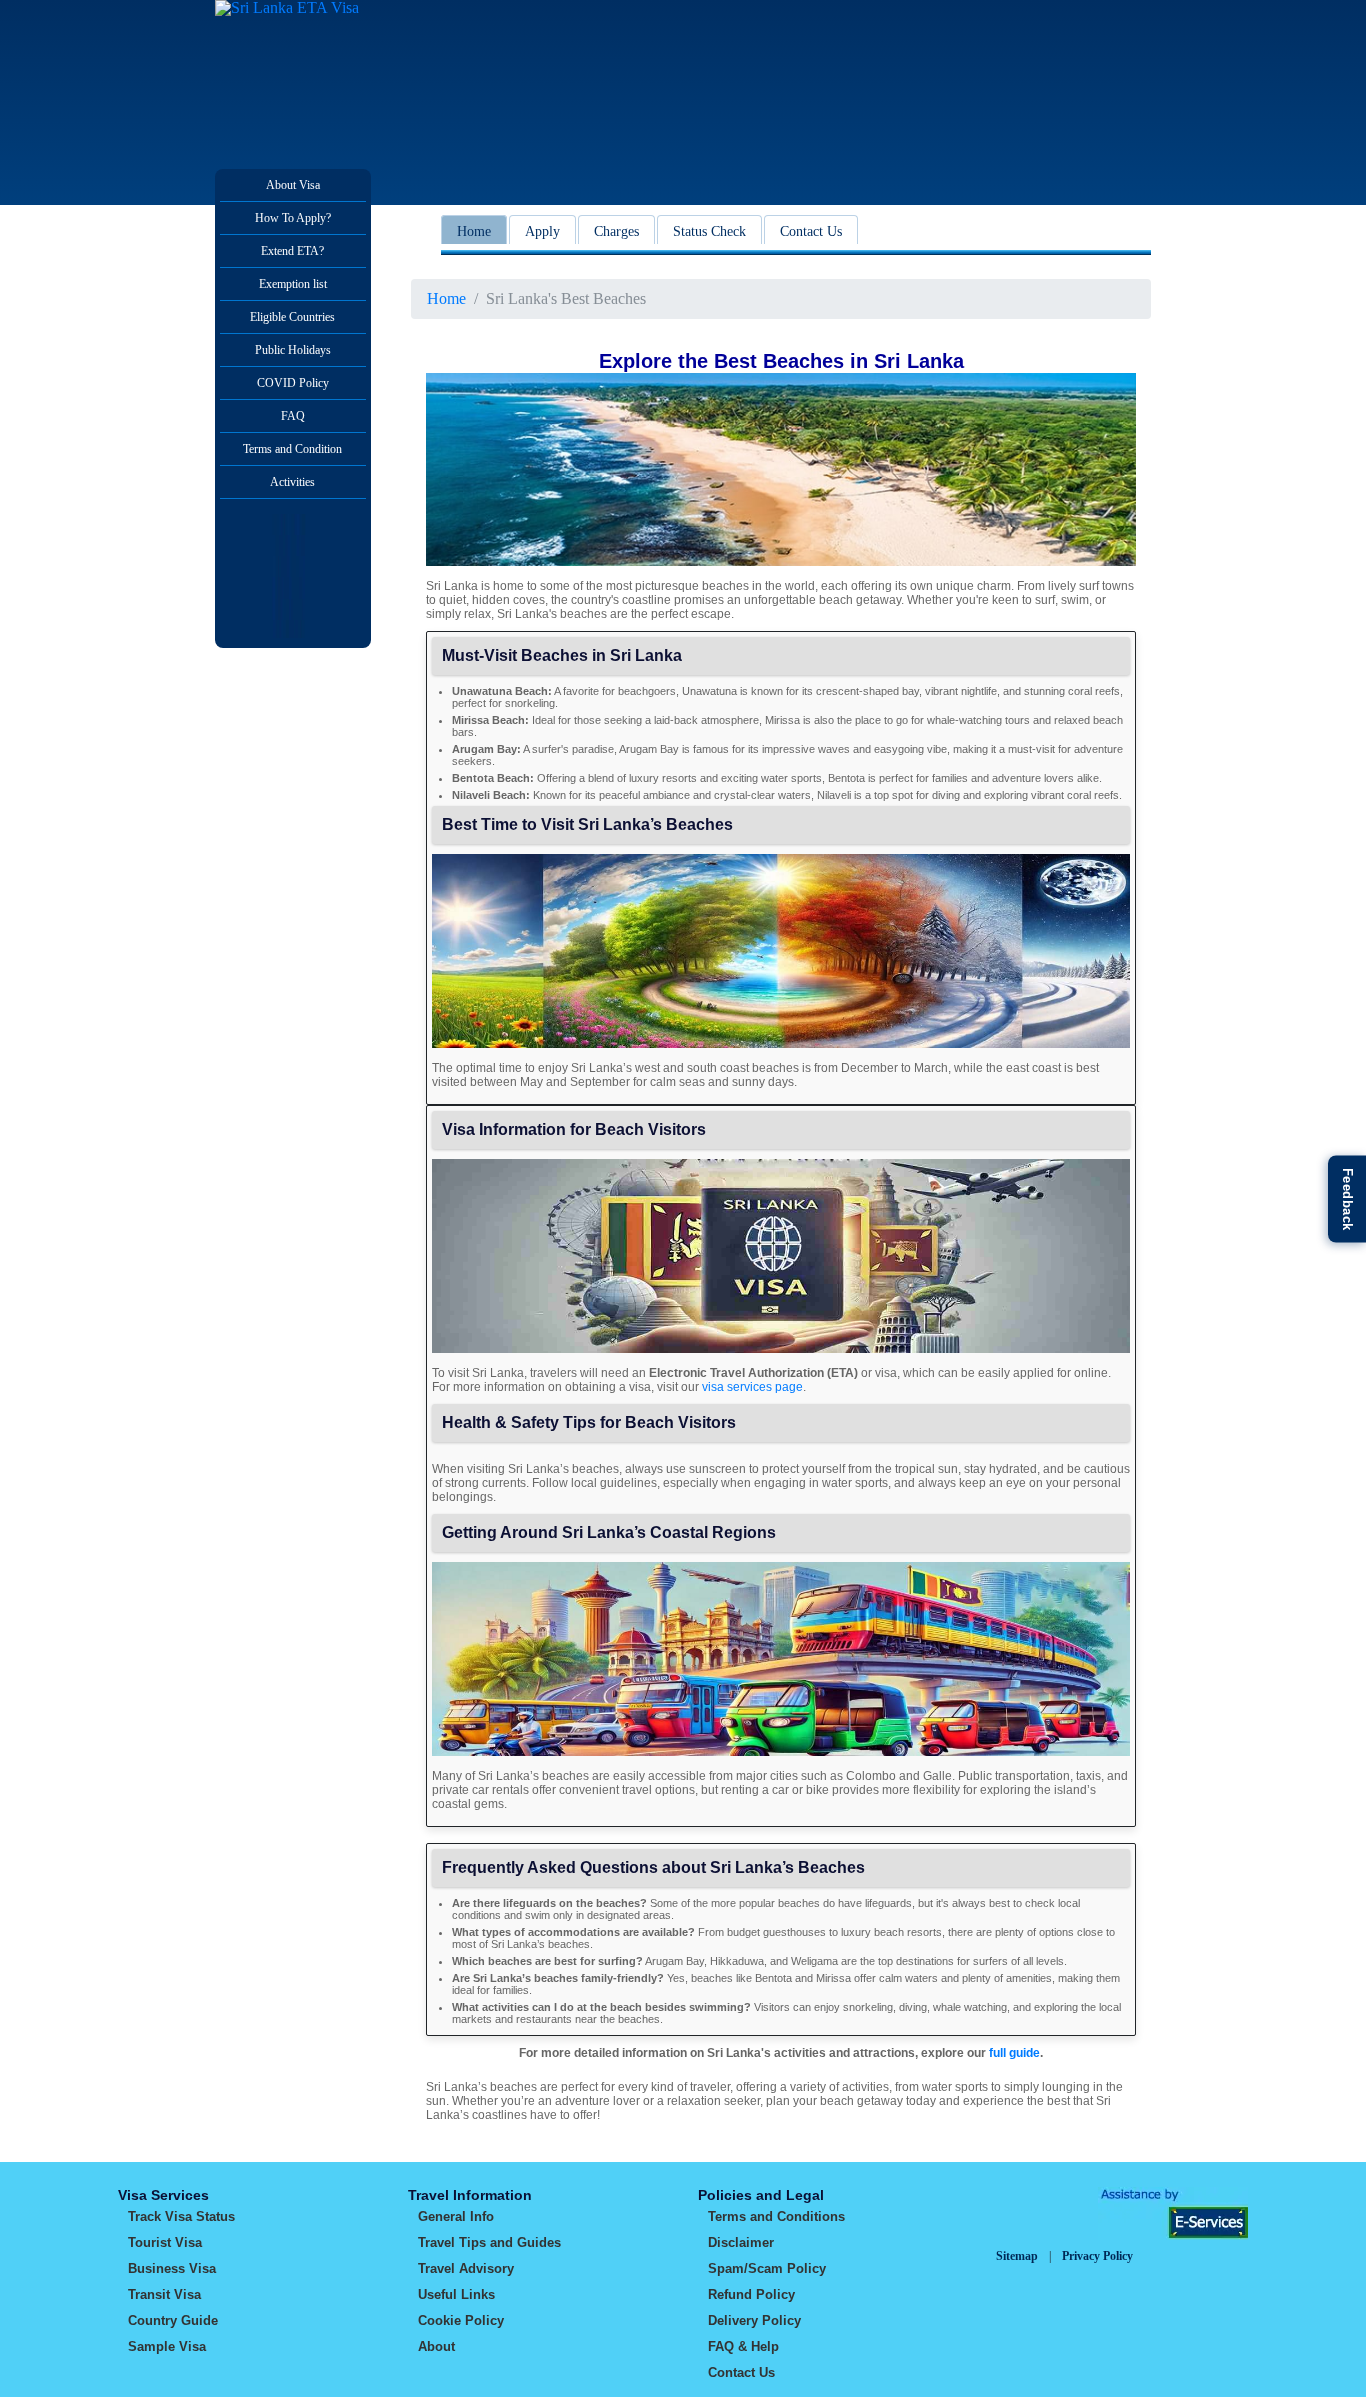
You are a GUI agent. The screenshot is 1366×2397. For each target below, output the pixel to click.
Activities (292, 482)
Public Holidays (293, 350)
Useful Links (456, 2294)
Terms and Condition (292, 449)
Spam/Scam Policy (767, 2268)
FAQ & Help (743, 2346)
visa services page (752, 1387)
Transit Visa (164, 2294)
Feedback (1347, 1198)
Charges (616, 231)
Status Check (709, 231)
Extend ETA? (292, 251)
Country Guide (173, 2320)
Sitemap (1017, 2256)
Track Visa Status (181, 2216)
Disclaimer (741, 2242)
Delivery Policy (754, 2320)
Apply (542, 231)
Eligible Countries (292, 317)
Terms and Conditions (776, 2216)
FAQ (293, 416)
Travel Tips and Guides (489, 2242)
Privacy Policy (1097, 2256)
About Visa (293, 185)
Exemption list (293, 284)
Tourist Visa (165, 2242)
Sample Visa (167, 2346)
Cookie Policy (461, 2320)
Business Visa (172, 2268)
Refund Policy (751, 2294)
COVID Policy (293, 383)
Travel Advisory (466, 2268)
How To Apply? (293, 218)
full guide (1014, 2053)
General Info (456, 2216)
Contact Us (811, 231)
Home (474, 231)
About (436, 2346)
